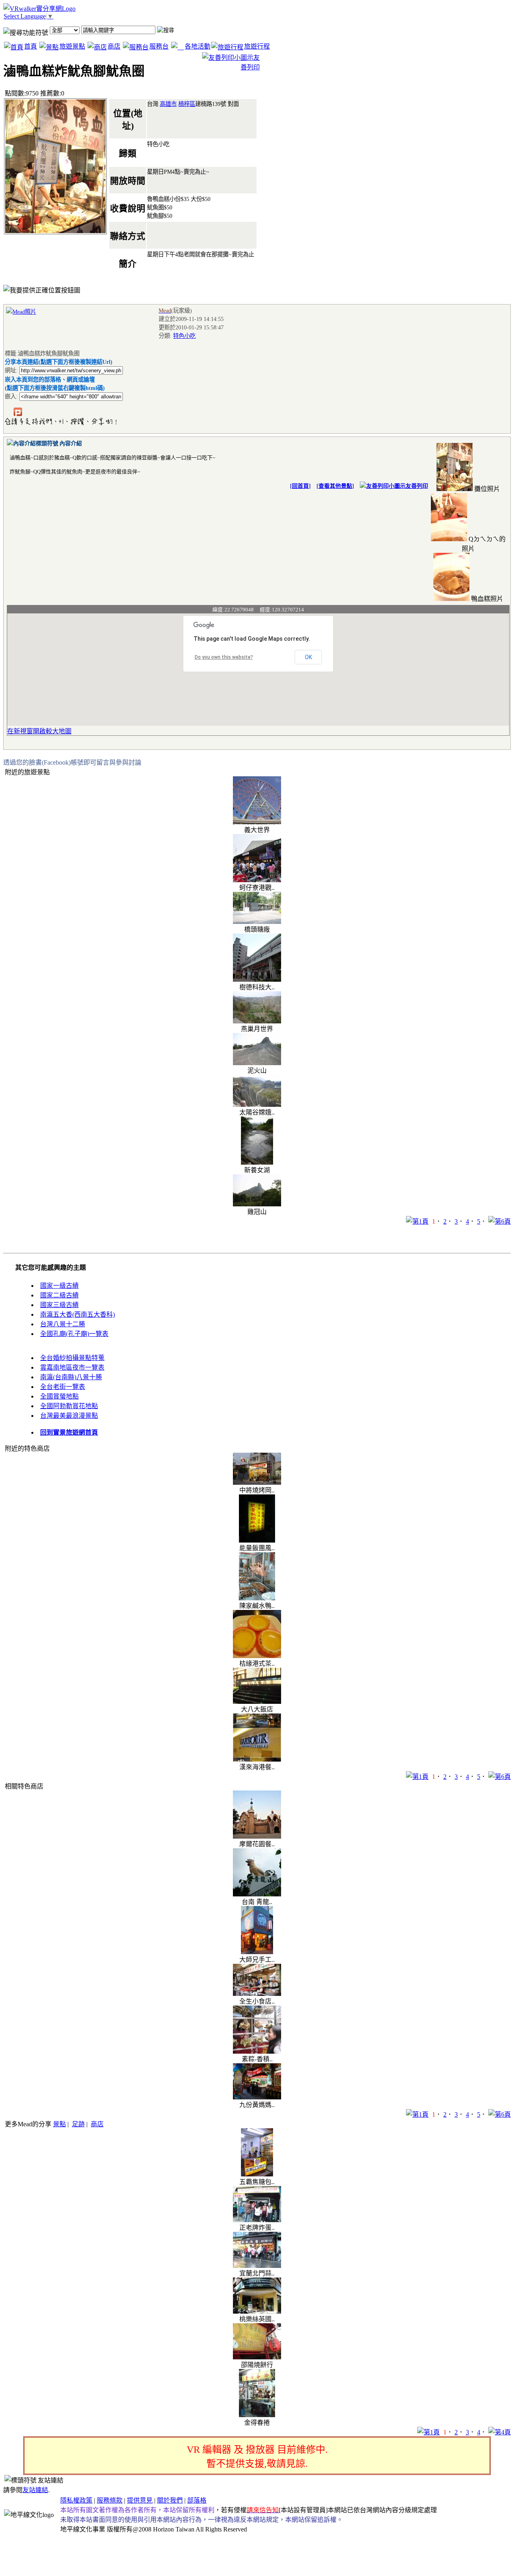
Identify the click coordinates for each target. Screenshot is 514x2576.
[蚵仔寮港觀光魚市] (257, 880)
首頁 (31, 46)
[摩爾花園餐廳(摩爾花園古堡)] (257, 1836)
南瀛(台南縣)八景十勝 (71, 1377)
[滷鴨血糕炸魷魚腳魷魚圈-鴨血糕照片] (451, 599)
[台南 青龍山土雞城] (257, 1894)
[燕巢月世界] (257, 1021)
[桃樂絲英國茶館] (257, 2311)
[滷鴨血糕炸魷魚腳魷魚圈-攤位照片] (455, 489)
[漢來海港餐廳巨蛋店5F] (257, 1759)
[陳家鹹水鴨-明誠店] (257, 1598)
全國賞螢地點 (59, 1396)
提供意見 (140, 2500)
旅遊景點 (72, 46)
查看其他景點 (335, 486)
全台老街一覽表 (63, 1387)
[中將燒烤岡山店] (257, 1483)
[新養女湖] (257, 1162)
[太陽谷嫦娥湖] (257, 1105)
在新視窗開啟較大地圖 (39, 731)
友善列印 (417, 486)
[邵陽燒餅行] (257, 2357)
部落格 (197, 2500)
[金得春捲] (257, 2415)
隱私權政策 (76, 2500)
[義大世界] (257, 822)
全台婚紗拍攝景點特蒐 (72, 1358)
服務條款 (110, 2500)
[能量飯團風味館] (257, 1540)
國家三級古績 (59, 1305)
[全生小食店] (257, 1994)
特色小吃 (184, 336)
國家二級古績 (59, 1295)
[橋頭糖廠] (257, 922)
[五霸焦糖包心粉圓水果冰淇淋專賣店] (257, 2174)
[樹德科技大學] (257, 979)
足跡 (78, 2124)
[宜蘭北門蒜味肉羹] (257, 2266)
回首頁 (300, 486)
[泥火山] (257, 1063)
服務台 (159, 46)
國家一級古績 (59, 1286)
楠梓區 (187, 104)
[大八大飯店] (257, 1702)
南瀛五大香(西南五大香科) (78, 1314)
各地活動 (198, 46)
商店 (114, 46)
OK (308, 657)
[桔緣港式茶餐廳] (257, 1656)
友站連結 (35, 2490)
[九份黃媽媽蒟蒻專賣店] (257, 2097)
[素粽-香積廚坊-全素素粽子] (257, 2051)
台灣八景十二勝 (63, 1324)
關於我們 (170, 2500)
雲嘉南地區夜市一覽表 (72, 1367)
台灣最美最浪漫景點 (69, 1416)
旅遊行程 (257, 46)
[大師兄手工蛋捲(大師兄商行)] (257, 1952)
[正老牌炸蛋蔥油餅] (257, 2220)
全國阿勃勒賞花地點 (69, 1406)
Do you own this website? (224, 657)
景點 (59, 2124)
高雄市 (168, 104)
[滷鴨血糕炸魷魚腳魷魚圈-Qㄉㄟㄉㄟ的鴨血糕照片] (449, 539)
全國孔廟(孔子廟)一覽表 (74, 1334)
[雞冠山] (257, 1204)
